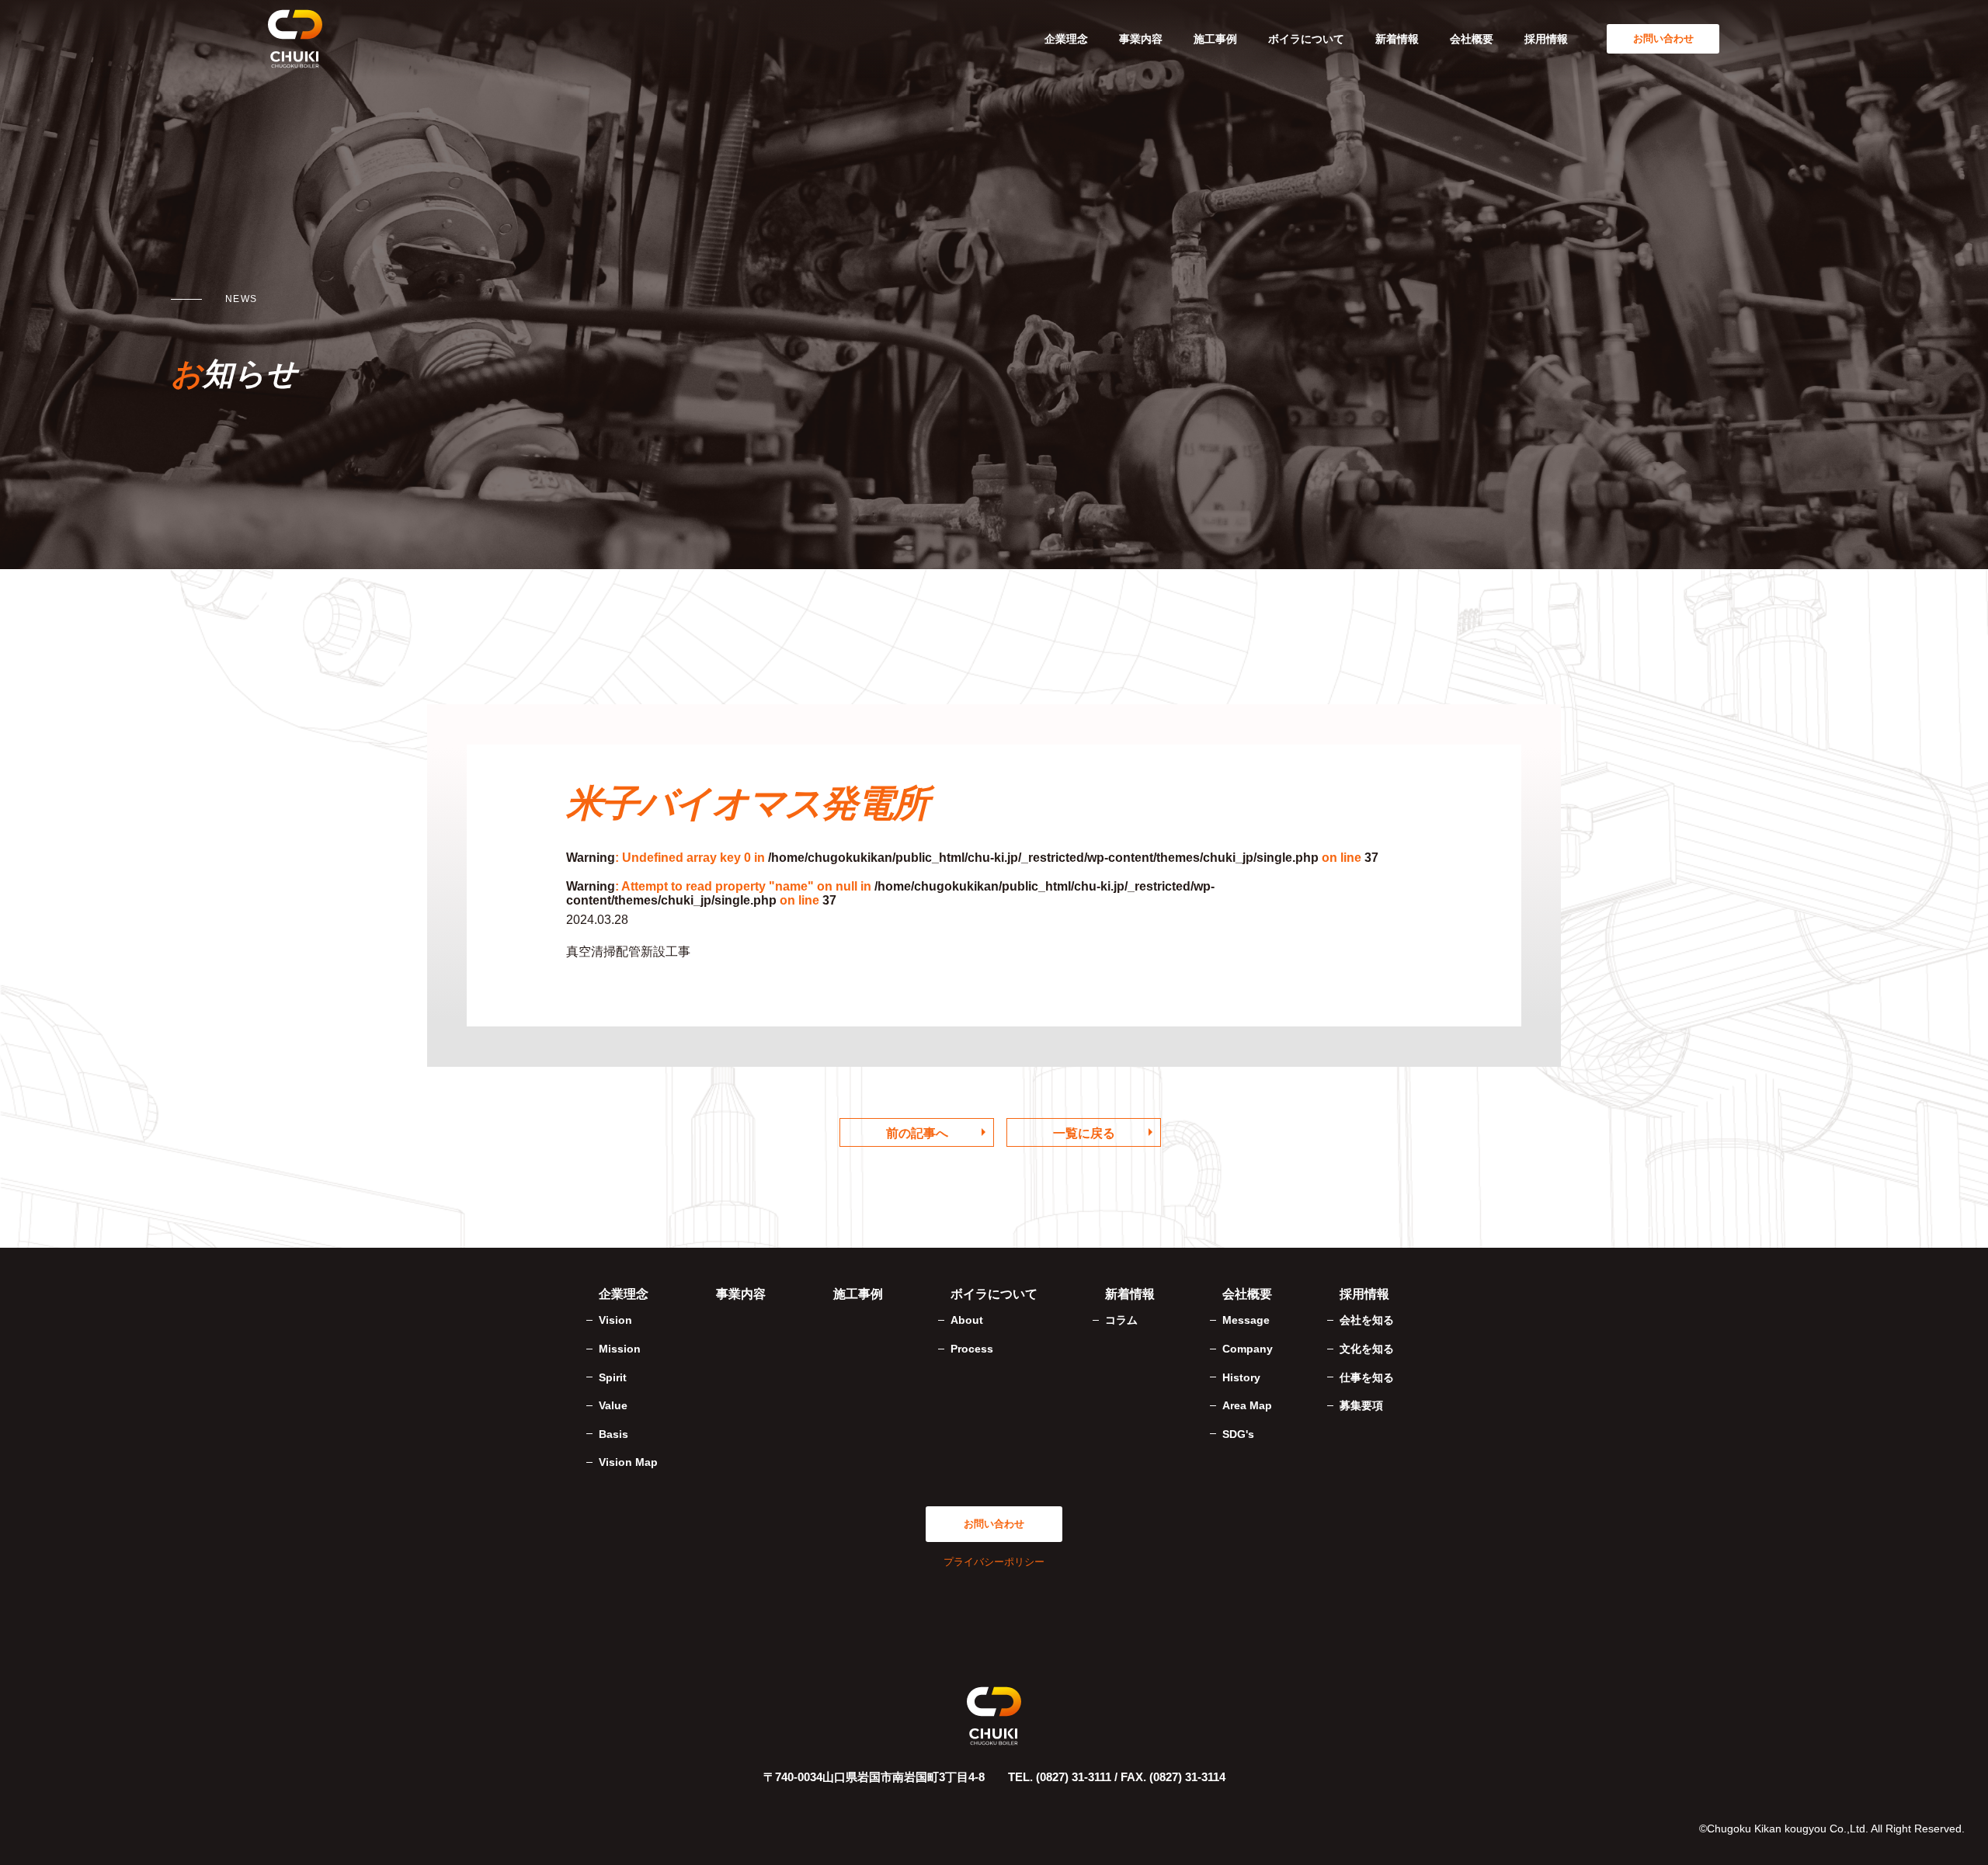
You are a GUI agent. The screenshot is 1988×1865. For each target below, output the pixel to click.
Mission (620, 1349)
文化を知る (1367, 1349)
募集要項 (1361, 1405)
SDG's (1238, 1434)
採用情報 (1546, 39)
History (1241, 1377)
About (967, 1320)
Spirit (613, 1377)
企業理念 (1066, 39)
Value (613, 1405)
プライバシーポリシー (994, 1562)
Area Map (1247, 1405)
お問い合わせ (1663, 38)
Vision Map (628, 1462)
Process (972, 1349)
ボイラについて (1306, 39)
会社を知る (1367, 1320)
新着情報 (1397, 39)
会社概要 (1472, 39)
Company (1248, 1349)
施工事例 (1215, 39)
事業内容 (1141, 39)
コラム (1121, 1320)
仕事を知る (1367, 1377)
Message (1246, 1320)
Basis (613, 1434)
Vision (615, 1320)
